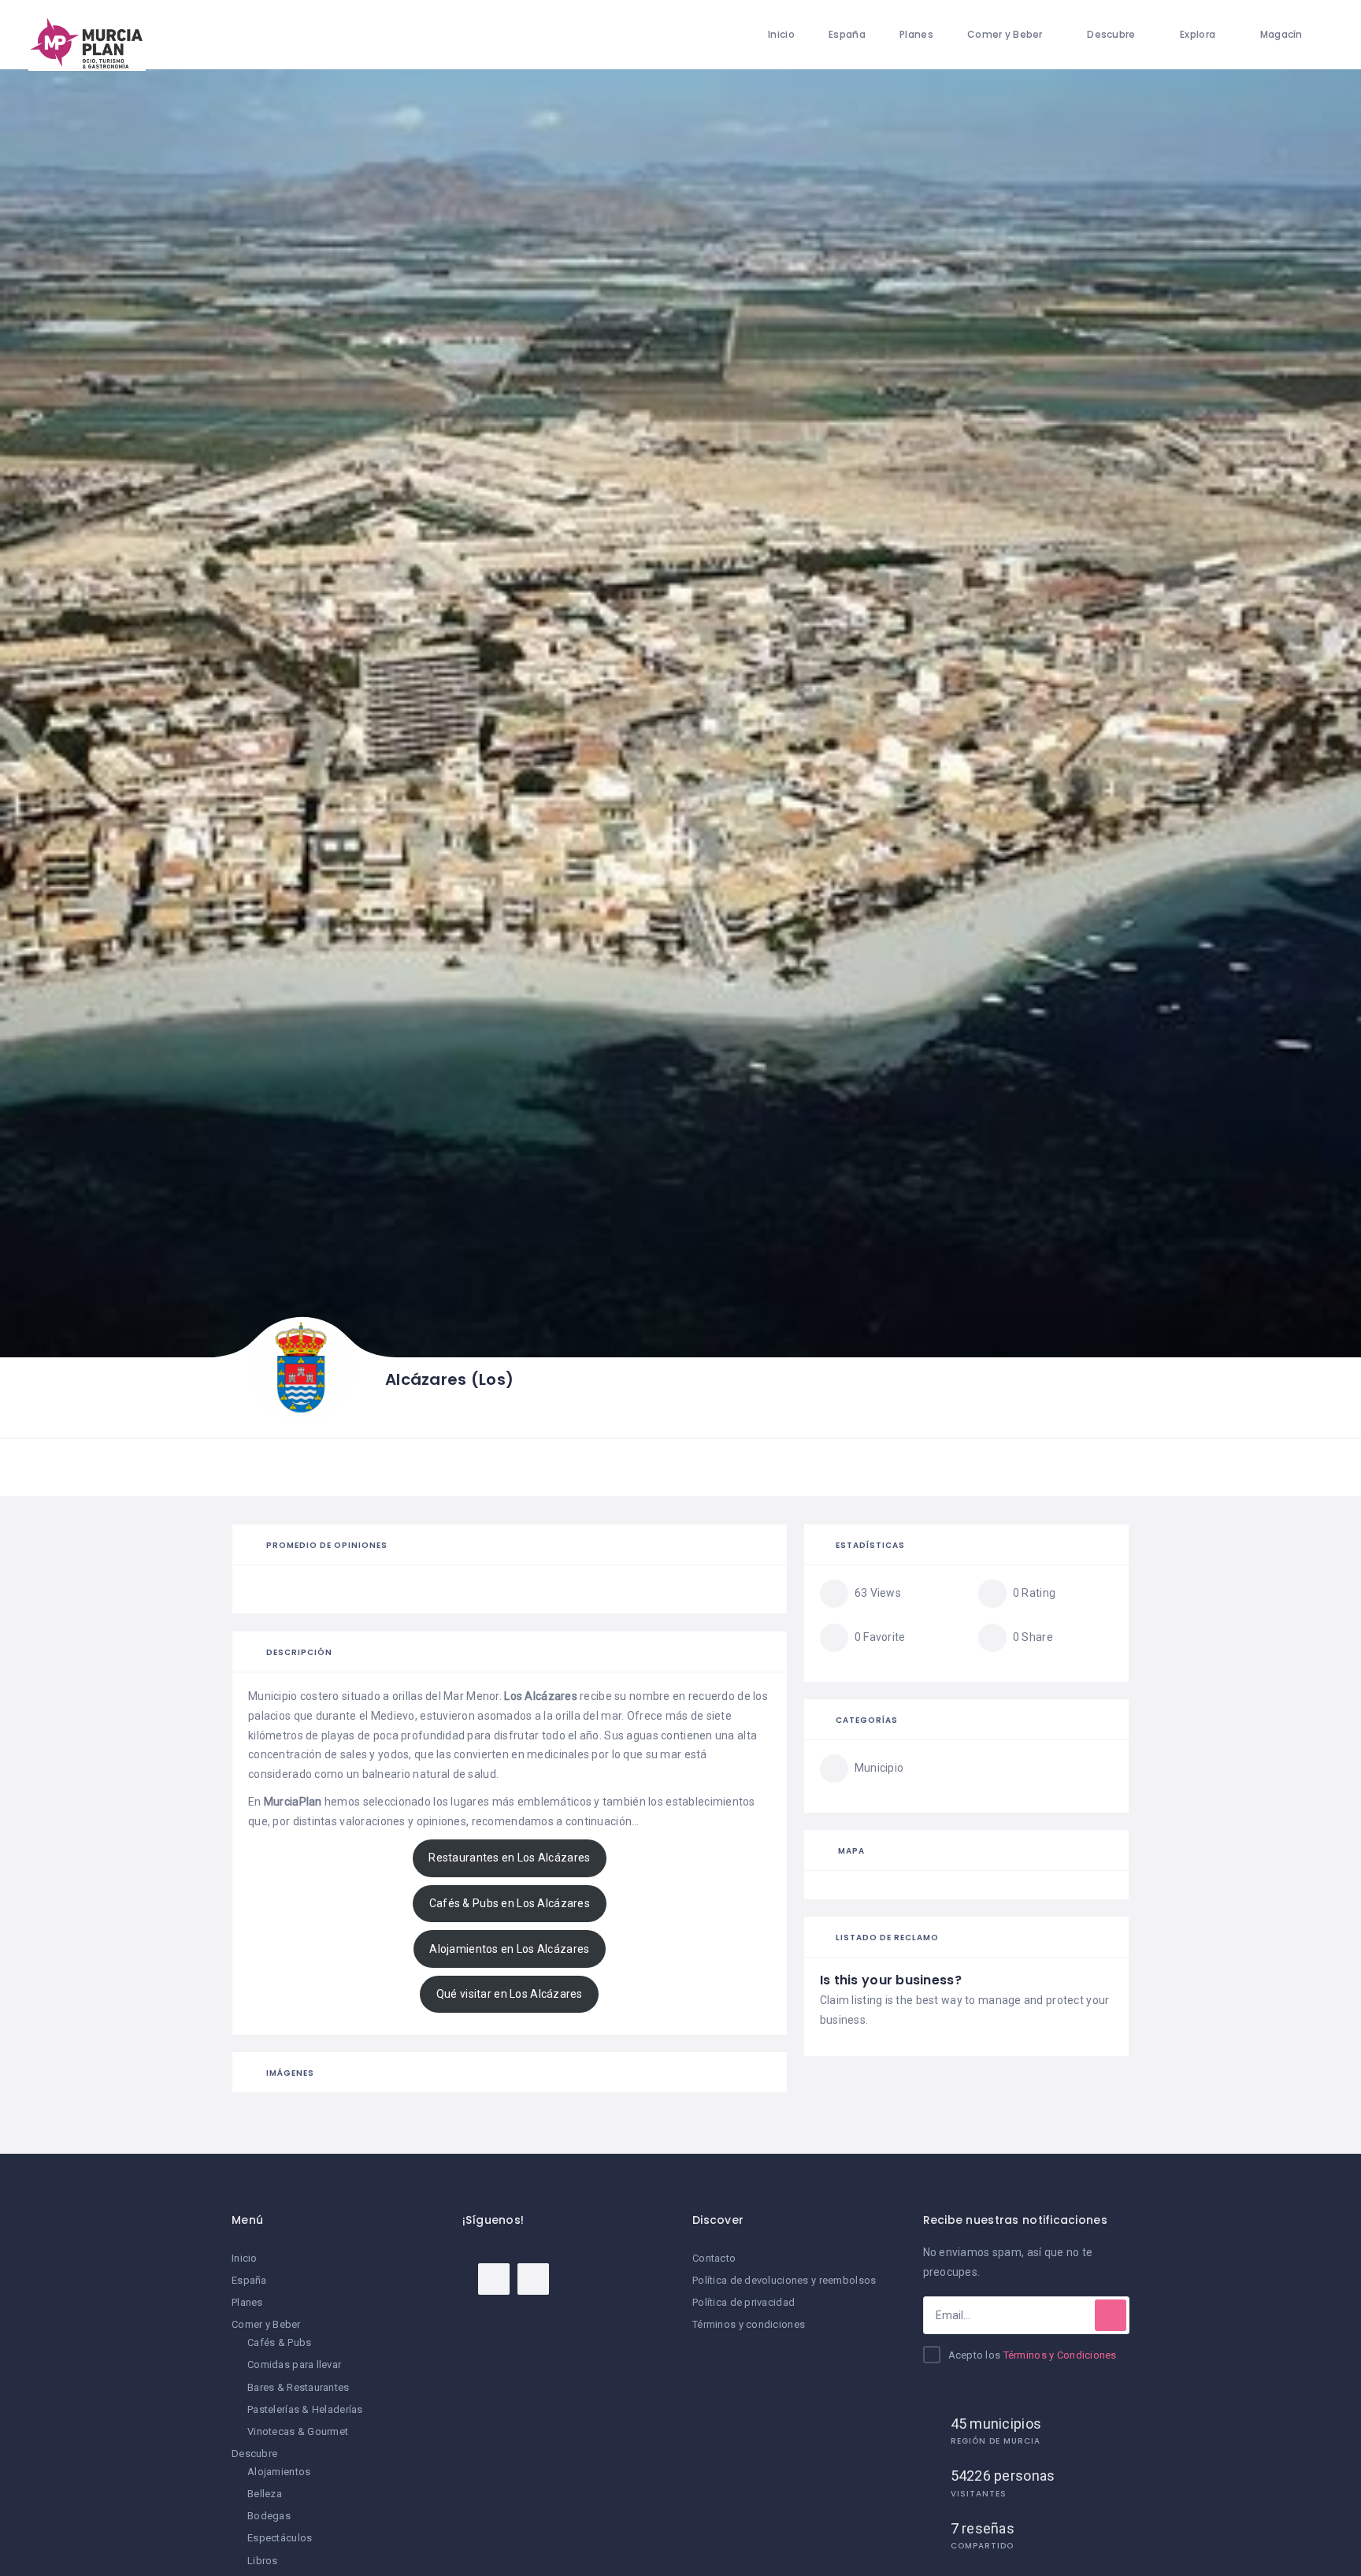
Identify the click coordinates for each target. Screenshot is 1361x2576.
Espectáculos (280, 2538)
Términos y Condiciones (1060, 2355)
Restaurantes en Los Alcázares (509, 1858)
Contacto (714, 2258)
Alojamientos (279, 2472)
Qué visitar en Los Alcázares (510, 1994)
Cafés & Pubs (279, 2342)
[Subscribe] (1111, 2315)
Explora (1198, 34)
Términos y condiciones (749, 2324)
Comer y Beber (1005, 34)
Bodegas (269, 2516)
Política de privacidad (744, 2302)
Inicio (781, 34)
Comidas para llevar (294, 2364)
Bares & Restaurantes (299, 2387)
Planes (916, 34)
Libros (263, 2561)
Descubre (1111, 34)
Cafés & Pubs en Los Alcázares (510, 1903)
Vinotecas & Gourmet (298, 2431)
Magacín (1281, 34)
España (847, 34)
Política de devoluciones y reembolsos (784, 2280)
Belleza (265, 2494)
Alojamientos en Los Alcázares (509, 1949)
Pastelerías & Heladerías (305, 2409)
